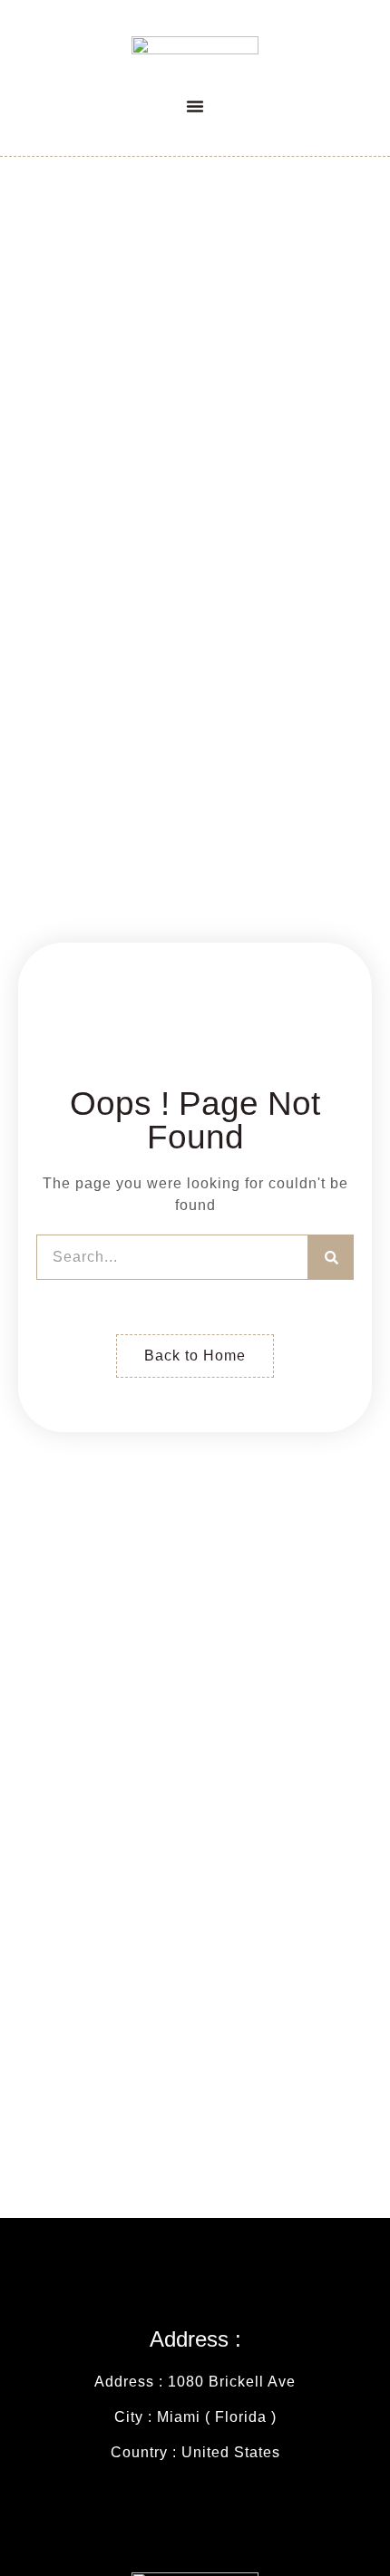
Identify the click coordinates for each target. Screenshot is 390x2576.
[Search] (331, 1257)
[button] (195, 106)
